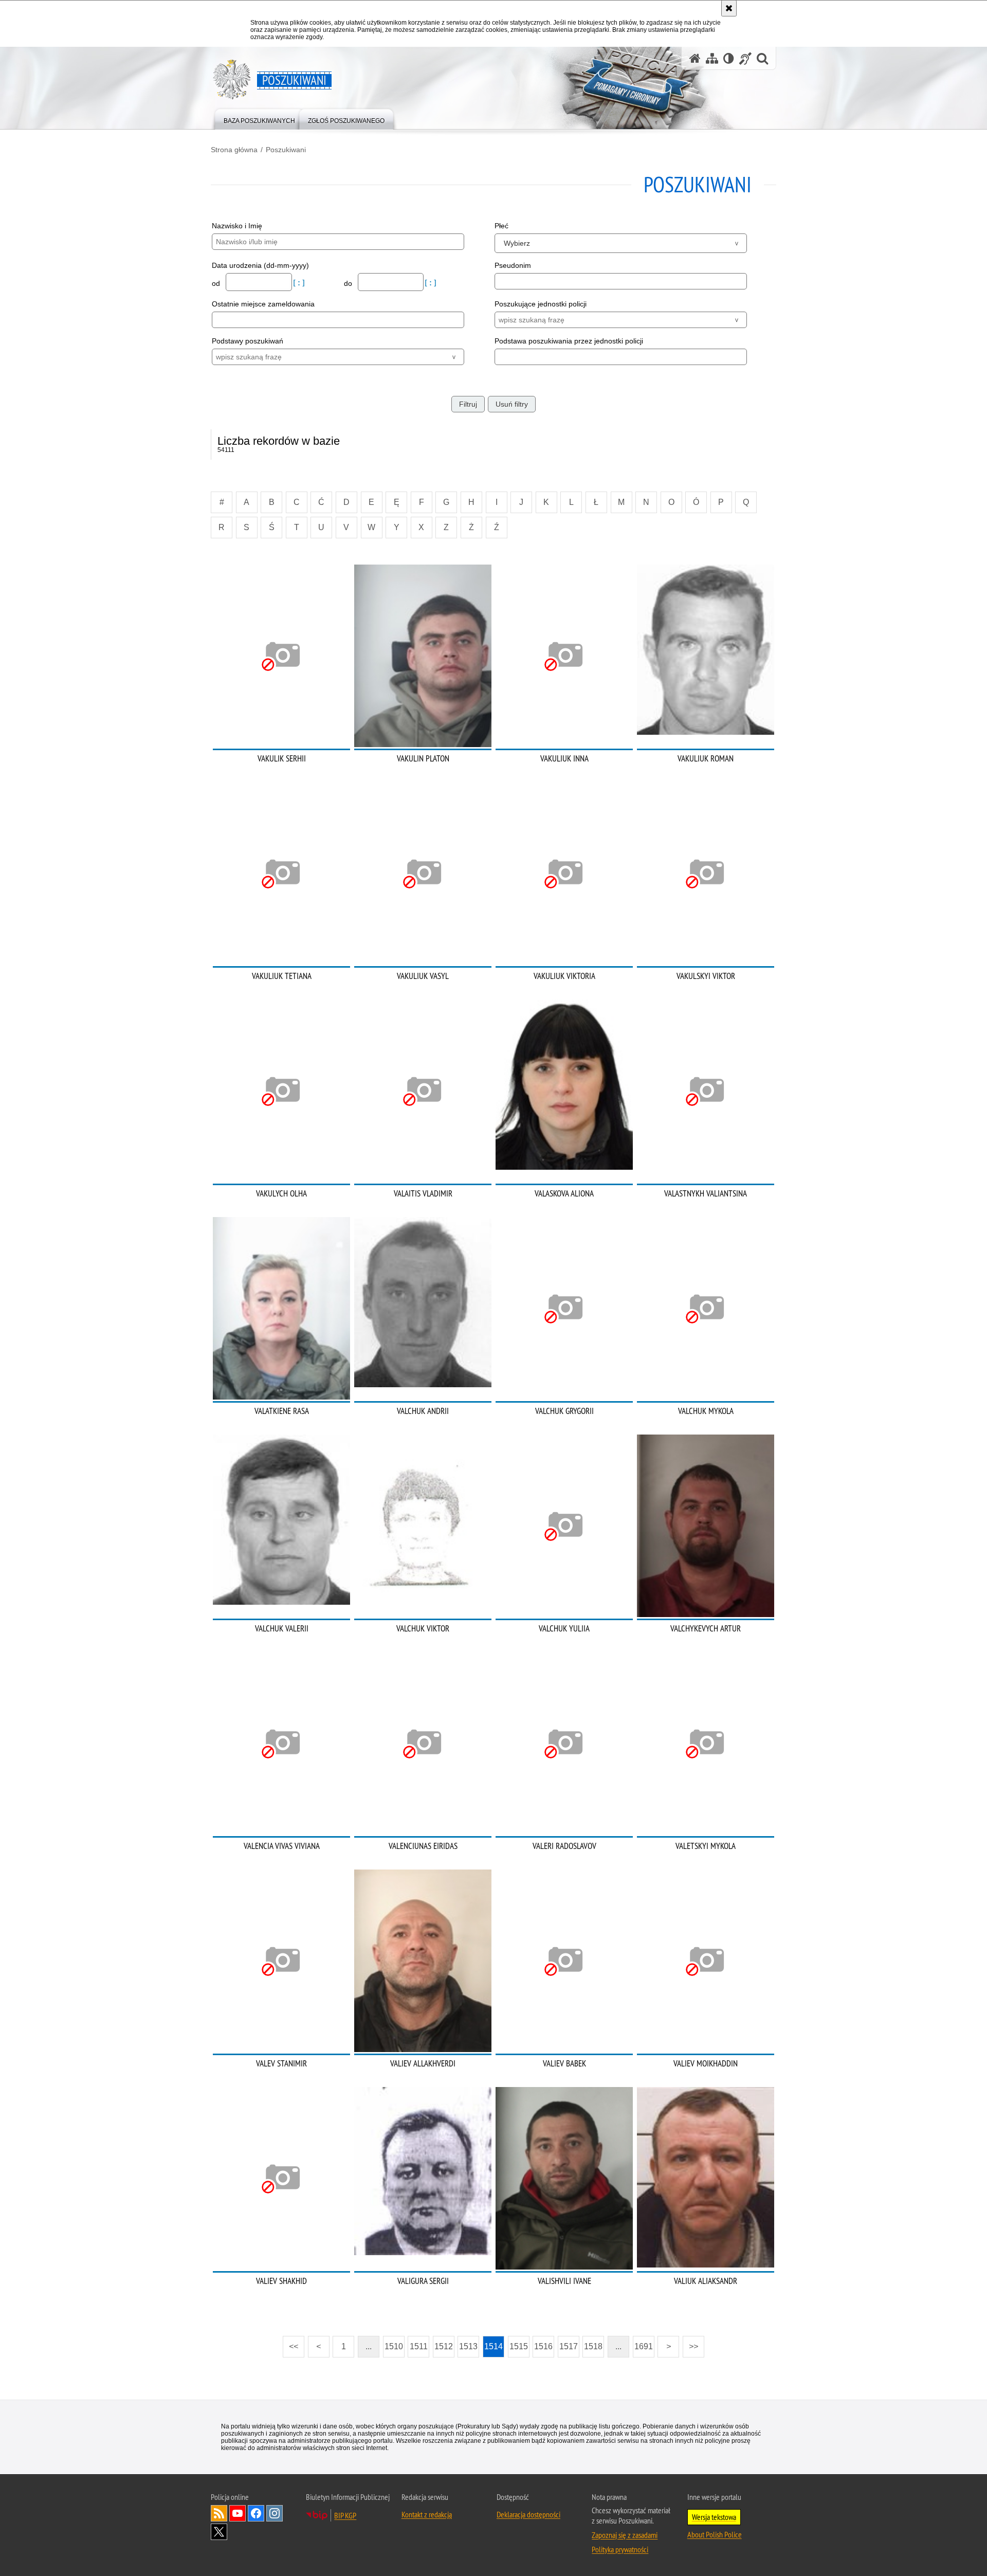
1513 (468, 2346)
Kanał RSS (219, 2513)
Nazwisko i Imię (237, 226)
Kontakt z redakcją (427, 2514)
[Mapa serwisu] (712, 58)
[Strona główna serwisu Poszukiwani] (695, 58)
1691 (644, 2346)
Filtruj (468, 404)
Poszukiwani (286, 150)
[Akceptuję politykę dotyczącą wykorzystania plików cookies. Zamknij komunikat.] (729, 8)
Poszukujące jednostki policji (541, 304)
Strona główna (234, 150)
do (349, 283)
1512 (444, 2346)
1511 (419, 2346)
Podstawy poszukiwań (248, 341)
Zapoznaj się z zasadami (625, 2535)
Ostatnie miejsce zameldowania (263, 304)
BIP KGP (345, 2515)
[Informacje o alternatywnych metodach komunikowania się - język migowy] (745, 58)
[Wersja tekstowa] (729, 58)
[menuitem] (259, 119)
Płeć (501, 226)
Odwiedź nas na (237, 2513)
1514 (493, 2346)
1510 (394, 2346)
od (217, 283)
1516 (543, 2346)
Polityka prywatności (620, 2549)
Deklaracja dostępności (528, 2514)
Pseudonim (513, 265)
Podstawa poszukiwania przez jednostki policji (569, 341)
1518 (593, 2346)
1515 (519, 2346)
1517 (569, 2346)
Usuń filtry (512, 404)
